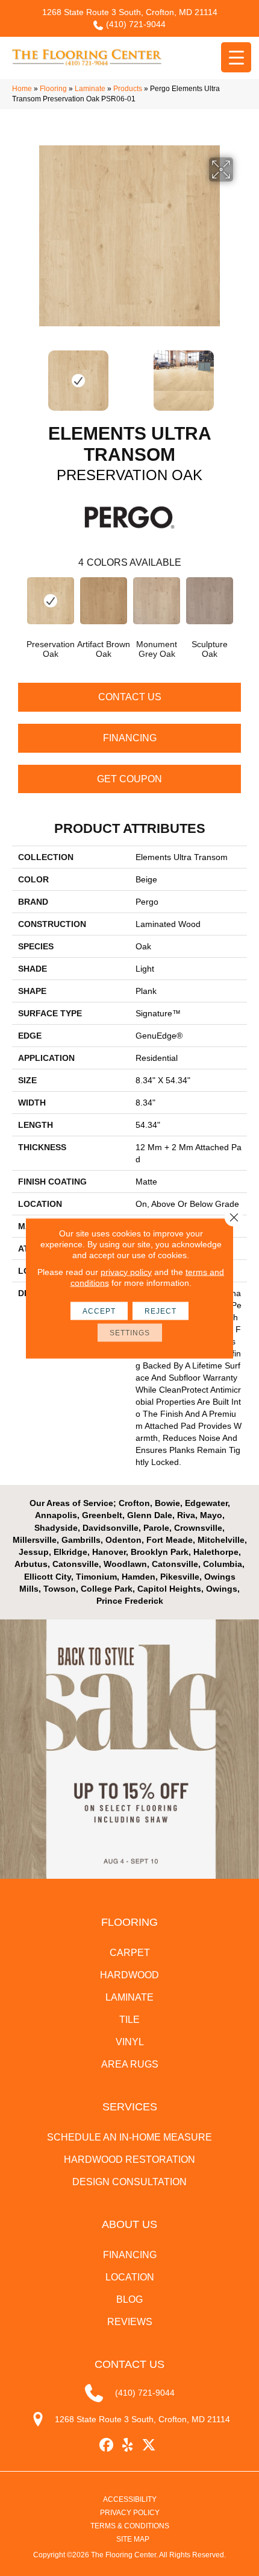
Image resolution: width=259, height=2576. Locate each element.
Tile (129, 2020)
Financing (130, 738)
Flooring (53, 89)
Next (241, 375)
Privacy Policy (130, 2513)
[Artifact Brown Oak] (104, 601)
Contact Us (130, 697)
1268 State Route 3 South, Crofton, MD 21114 (130, 12)
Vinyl (130, 2042)
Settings (130, 1332)
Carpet (130, 1953)
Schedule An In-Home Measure (129, 2137)
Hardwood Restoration (129, 2160)
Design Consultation (129, 2182)
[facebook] (107, 2445)
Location (130, 2277)
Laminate (90, 89)
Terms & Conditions (130, 2526)
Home (22, 89)
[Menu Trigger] (236, 57)
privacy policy (126, 1271)
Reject (161, 1311)
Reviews (130, 2322)
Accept (99, 1311)
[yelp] (128, 2445)
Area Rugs (130, 2064)
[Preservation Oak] (51, 601)
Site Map (133, 2539)
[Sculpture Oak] (210, 601)
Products (128, 89)
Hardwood (129, 1975)
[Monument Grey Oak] (157, 601)
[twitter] (149, 2445)
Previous (18, 375)
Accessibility (130, 2499)
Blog (129, 2299)
